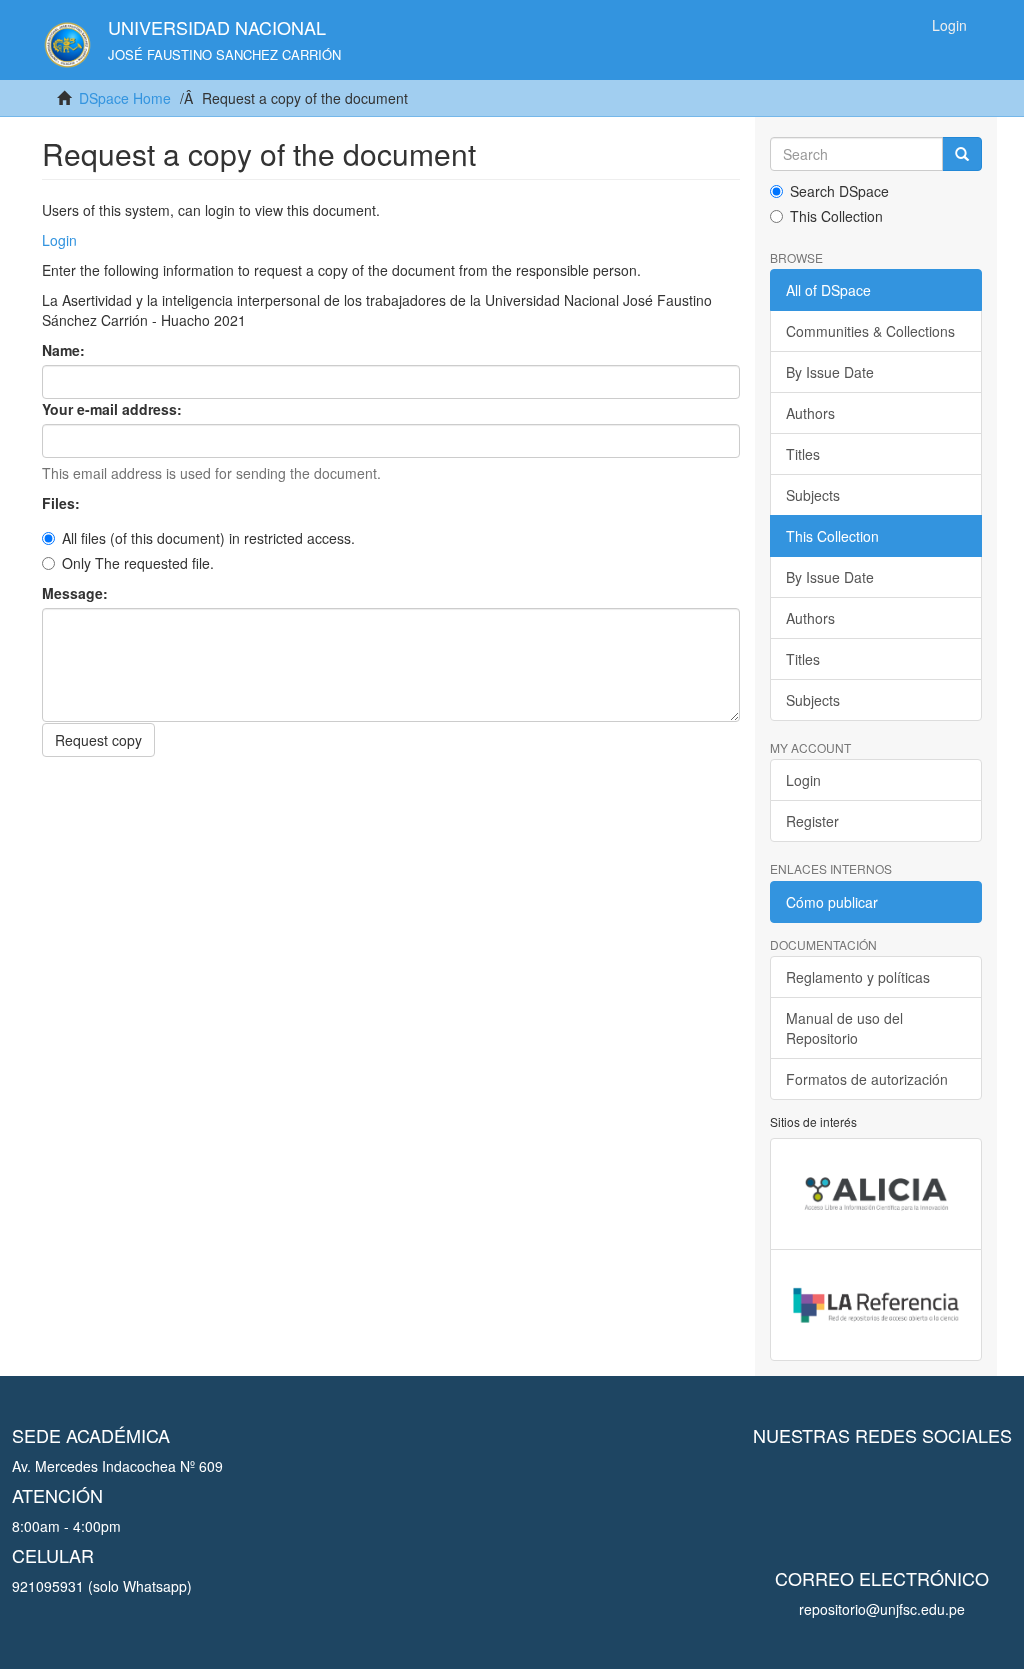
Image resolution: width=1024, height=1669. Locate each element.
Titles (803, 454)
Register (812, 821)
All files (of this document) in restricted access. (208, 538)
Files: (63, 503)
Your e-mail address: (114, 409)
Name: (65, 350)
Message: (77, 593)
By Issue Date (830, 372)
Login (59, 240)
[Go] (962, 154)
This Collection (836, 216)
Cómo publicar (832, 902)
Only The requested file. (138, 563)
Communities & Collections (870, 331)
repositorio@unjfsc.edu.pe (882, 1609)
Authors (810, 413)
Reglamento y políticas (858, 977)
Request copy (98, 740)
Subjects (813, 495)
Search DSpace (839, 191)
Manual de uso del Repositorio (844, 1028)
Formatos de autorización (867, 1079)
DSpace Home (125, 98)
